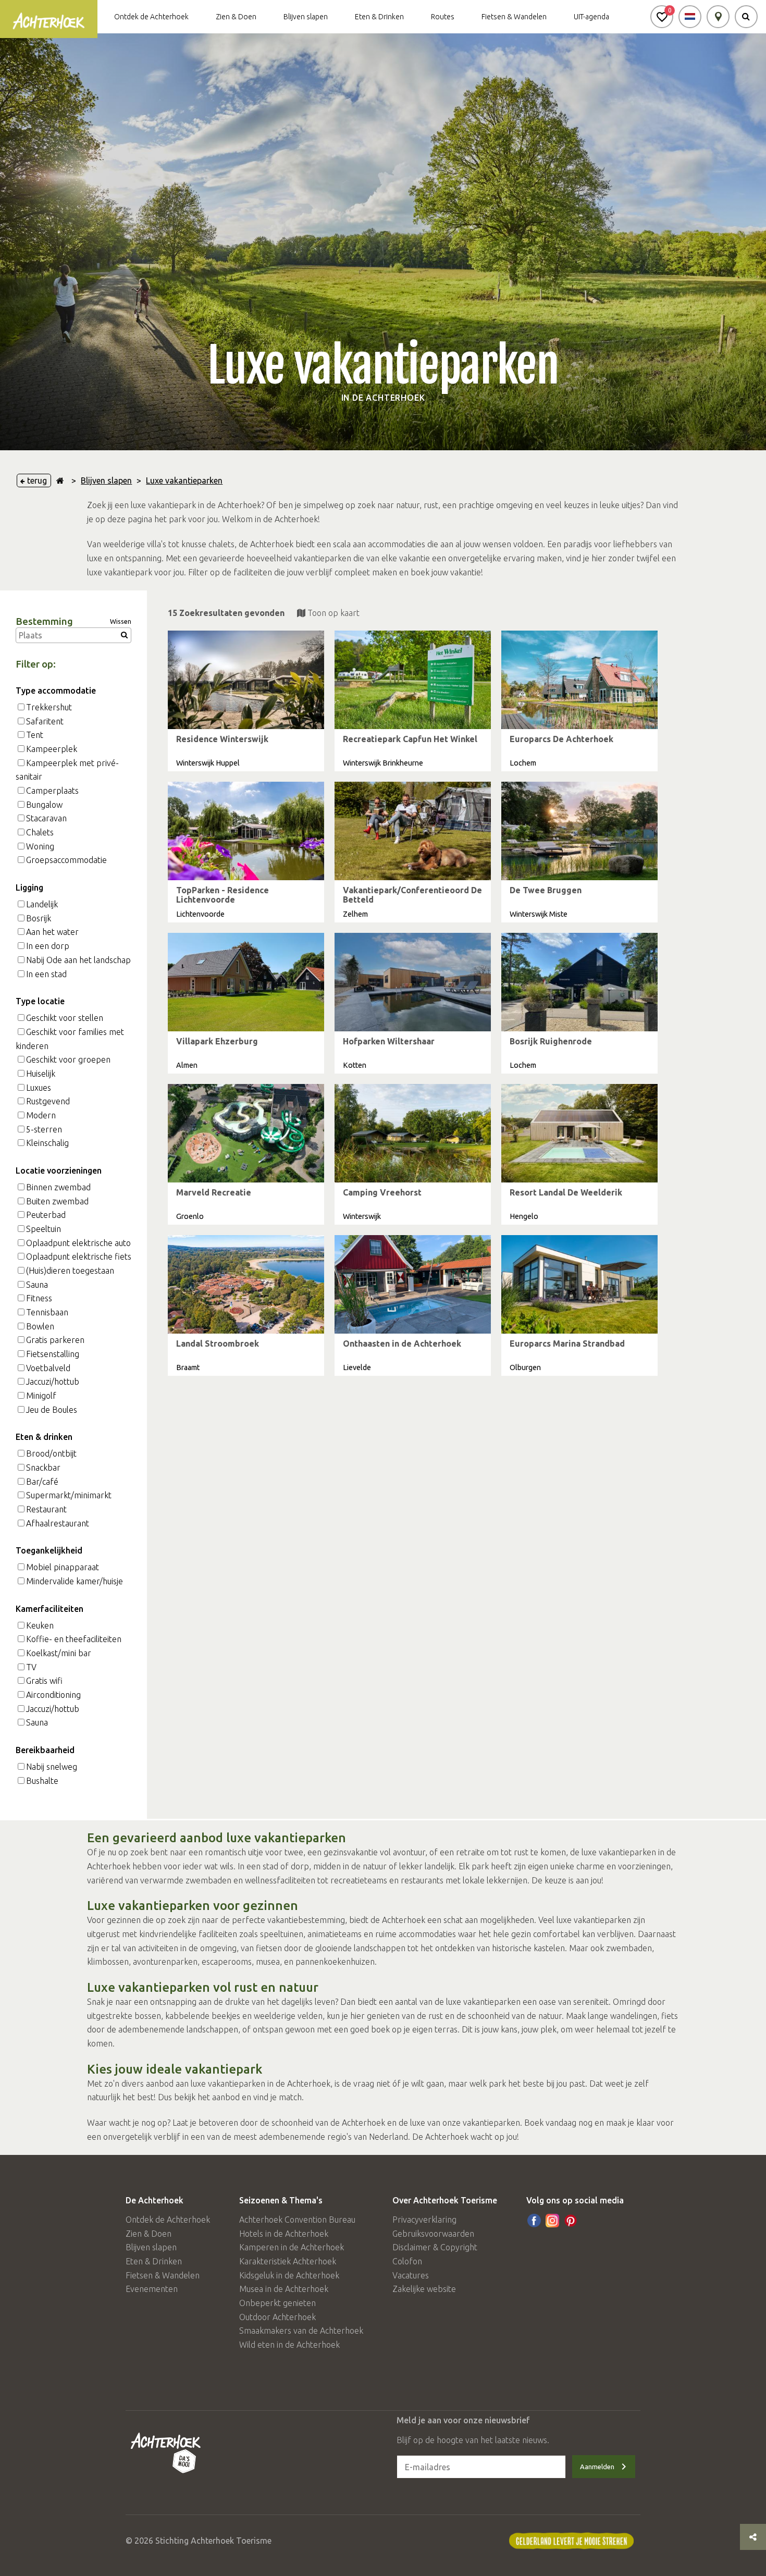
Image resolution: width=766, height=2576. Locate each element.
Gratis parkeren (55, 1340)
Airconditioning (53, 1695)
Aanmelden (597, 2467)
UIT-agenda (591, 17)
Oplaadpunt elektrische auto (78, 1243)
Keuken (40, 1625)
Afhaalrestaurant (58, 1523)
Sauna (37, 1285)
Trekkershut (49, 707)
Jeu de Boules (52, 1410)
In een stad (46, 974)
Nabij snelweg (52, 1767)
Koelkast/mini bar (59, 1653)
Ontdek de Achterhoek (151, 17)
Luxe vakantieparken (184, 480)
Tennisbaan (47, 1312)
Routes (443, 17)
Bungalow (44, 805)
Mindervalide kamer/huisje (75, 1581)
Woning (40, 846)
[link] (246, 701)
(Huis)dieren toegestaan (70, 1271)
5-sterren (44, 1129)
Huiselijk (41, 1074)
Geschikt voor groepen (68, 1059)
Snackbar (43, 1468)
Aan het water (52, 932)
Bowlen (40, 1326)
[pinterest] (571, 2221)
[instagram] (552, 2221)
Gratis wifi (44, 1681)
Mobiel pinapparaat (63, 1567)
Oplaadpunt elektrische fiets (79, 1256)
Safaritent (45, 721)
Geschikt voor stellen (65, 1018)
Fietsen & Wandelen (514, 17)
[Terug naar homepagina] (60, 480)
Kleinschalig (47, 1143)
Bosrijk (39, 918)
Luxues (39, 1088)
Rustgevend (48, 1101)
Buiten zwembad (57, 1201)
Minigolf (41, 1396)
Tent (35, 735)
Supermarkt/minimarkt (69, 1495)
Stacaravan (46, 818)
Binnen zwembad (58, 1187)
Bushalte (42, 1781)
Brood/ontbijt (51, 1453)
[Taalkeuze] (690, 17)
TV (31, 1667)
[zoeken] (746, 17)
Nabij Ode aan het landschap (78, 960)
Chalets (40, 832)
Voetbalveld (48, 1368)
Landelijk (42, 904)
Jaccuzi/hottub (53, 1382)
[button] (662, 17)
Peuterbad (46, 1215)
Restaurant (46, 1509)
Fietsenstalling (53, 1354)
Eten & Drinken (379, 17)
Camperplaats (52, 791)
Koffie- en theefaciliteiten (74, 1639)
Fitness (39, 1298)
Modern (41, 1115)
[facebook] (534, 2221)
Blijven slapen (306, 17)
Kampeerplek (52, 749)
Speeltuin (44, 1229)
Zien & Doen (236, 17)
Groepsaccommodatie (66, 860)
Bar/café (42, 1482)
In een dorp (48, 946)
